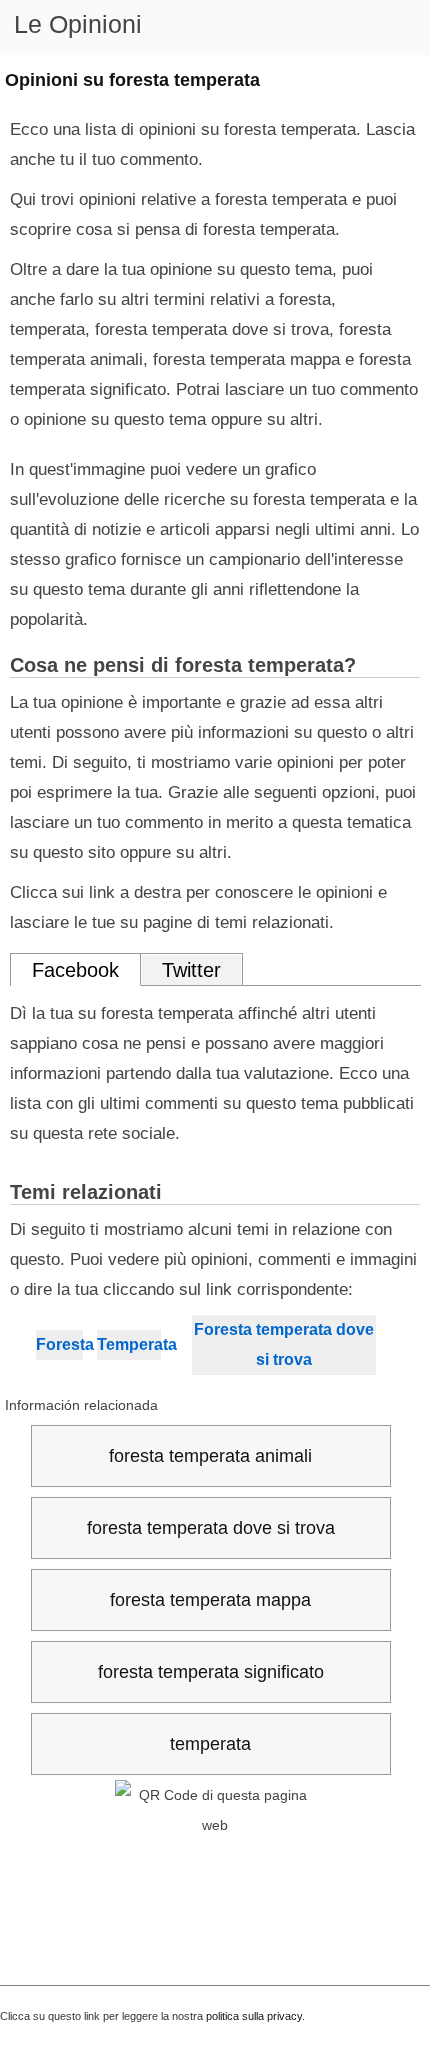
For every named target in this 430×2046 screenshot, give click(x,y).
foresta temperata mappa (210, 1600)
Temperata (129, 1344)
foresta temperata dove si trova (211, 1528)
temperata (210, 1744)
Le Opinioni (78, 24)
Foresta (59, 1344)
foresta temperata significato (211, 1672)
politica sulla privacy (254, 2016)
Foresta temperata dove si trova (284, 1344)
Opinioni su (132, 80)
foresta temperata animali (210, 1456)
